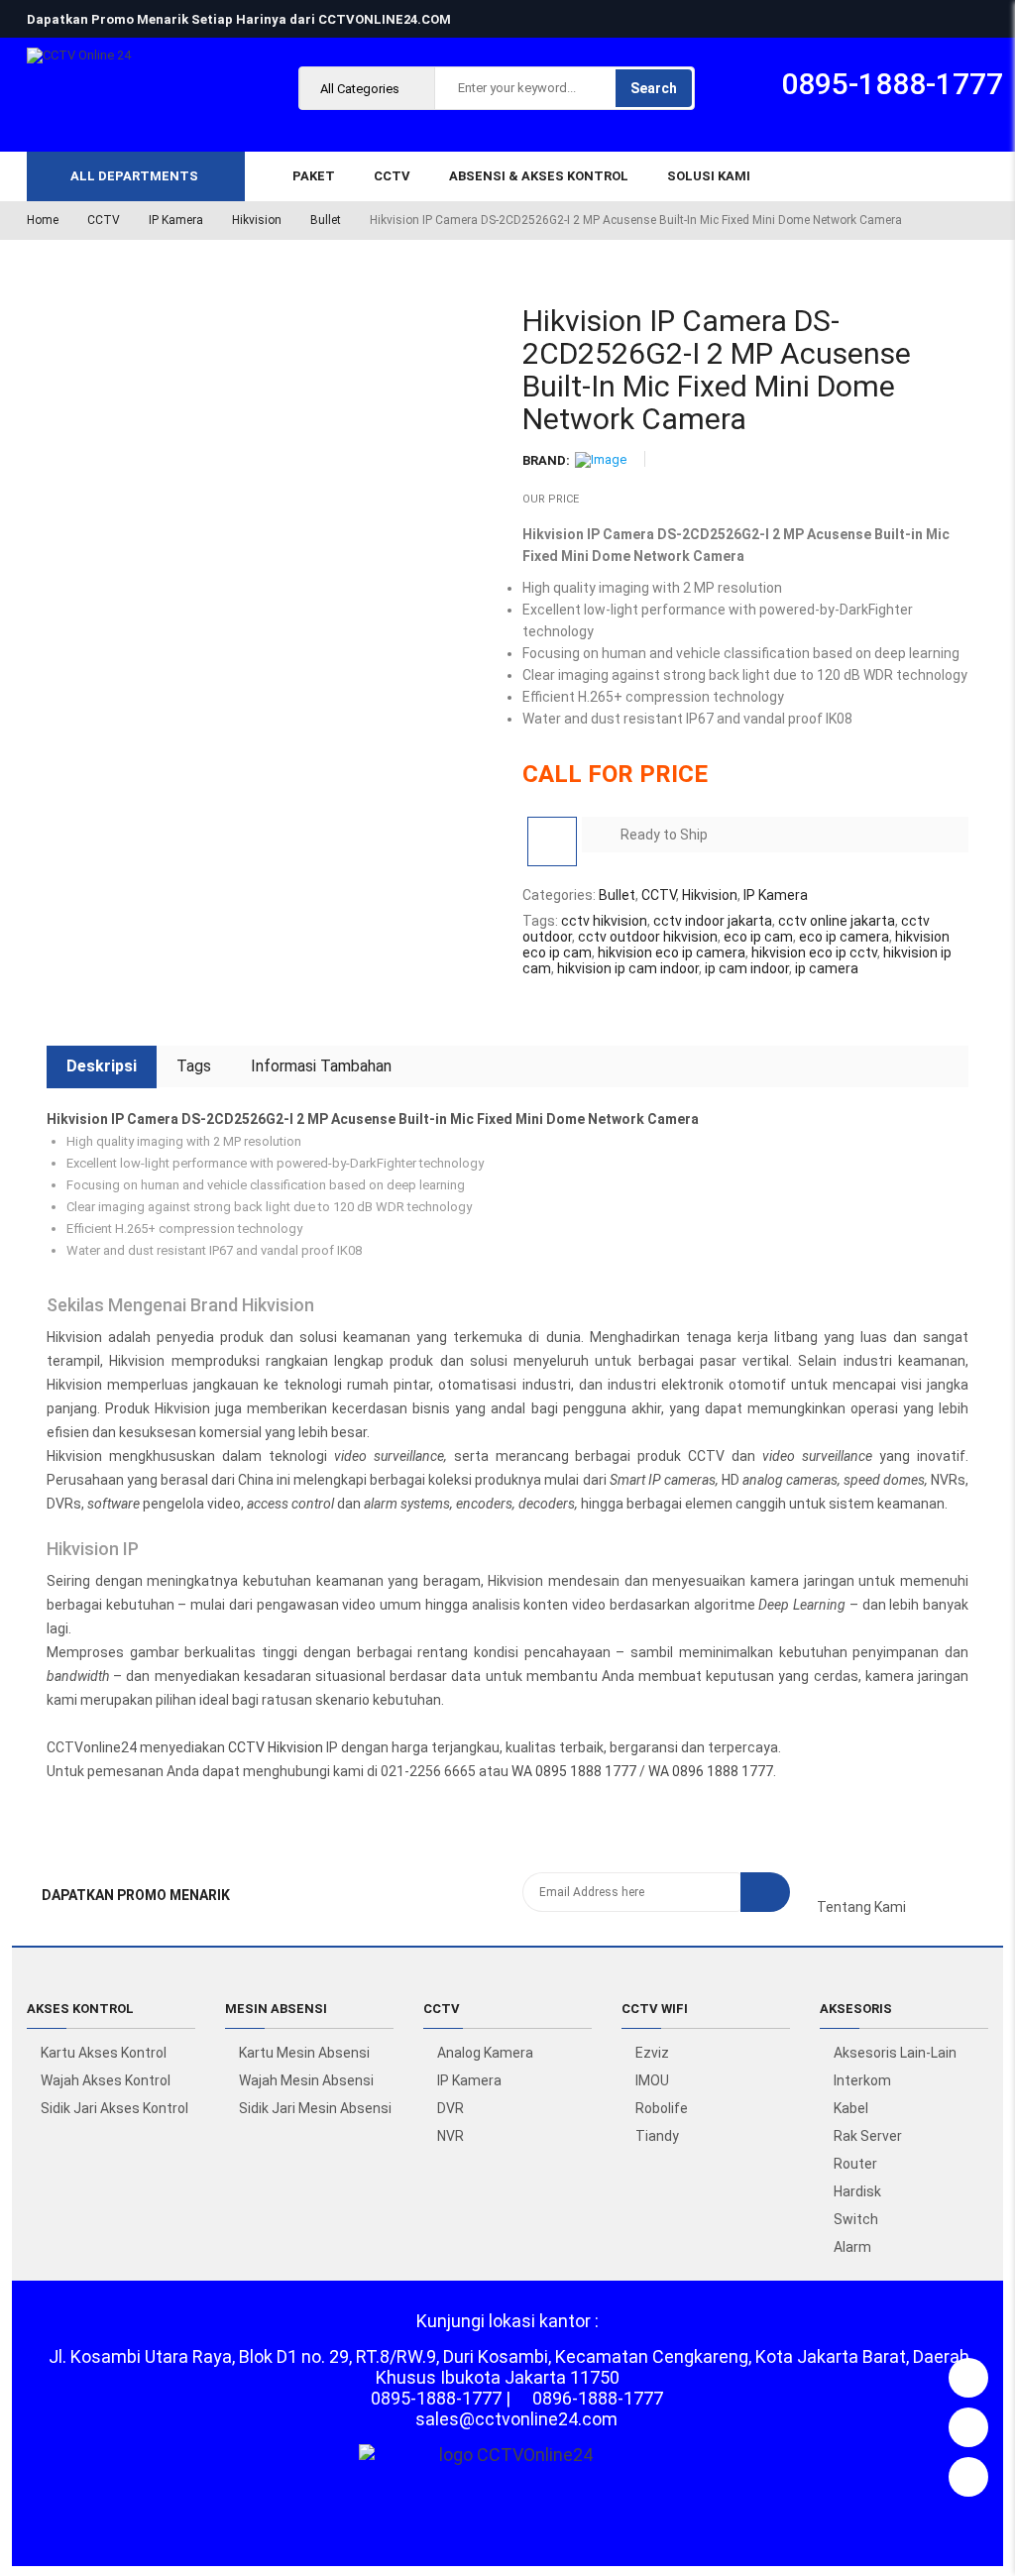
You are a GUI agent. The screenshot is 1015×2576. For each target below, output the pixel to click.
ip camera (827, 968)
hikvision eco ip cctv (814, 952)
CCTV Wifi (655, 2009)
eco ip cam (758, 937)
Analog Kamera (485, 2053)
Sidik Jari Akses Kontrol (114, 2108)
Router (855, 2164)
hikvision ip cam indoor (628, 968)
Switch (856, 2219)
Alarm (852, 2247)
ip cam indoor (747, 968)
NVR (451, 2136)
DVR (451, 2108)
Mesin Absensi (276, 2009)
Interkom (862, 2080)
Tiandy (657, 2136)
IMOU (652, 2080)
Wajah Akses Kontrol (106, 2080)
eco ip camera (844, 937)
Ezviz (652, 2053)
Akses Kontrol (80, 2009)
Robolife (662, 2108)
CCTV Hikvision (276, 1747)
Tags (194, 1066)
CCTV (104, 220)
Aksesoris (856, 2009)
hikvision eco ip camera (672, 952)
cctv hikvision (604, 921)
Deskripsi (102, 1066)
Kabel (851, 2108)
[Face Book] (822, 1891)
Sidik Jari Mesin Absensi (315, 2108)
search (654, 88)
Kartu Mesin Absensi (304, 2053)
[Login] (968, 2373)
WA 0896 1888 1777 (711, 1771)
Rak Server (868, 2136)
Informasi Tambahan (321, 1066)
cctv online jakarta (837, 921)
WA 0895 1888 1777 (574, 1771)
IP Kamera (176, 220)
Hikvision (257, 220)
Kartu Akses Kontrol (104, 2053)
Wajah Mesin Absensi (306, 2080)
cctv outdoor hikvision (648, 937)
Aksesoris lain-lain (895, 2053)
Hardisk (857, 2191)
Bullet (326, 220)
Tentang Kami (861, 1907)
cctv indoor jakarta (713, 921)
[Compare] (552, 841)
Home (43, 220)
